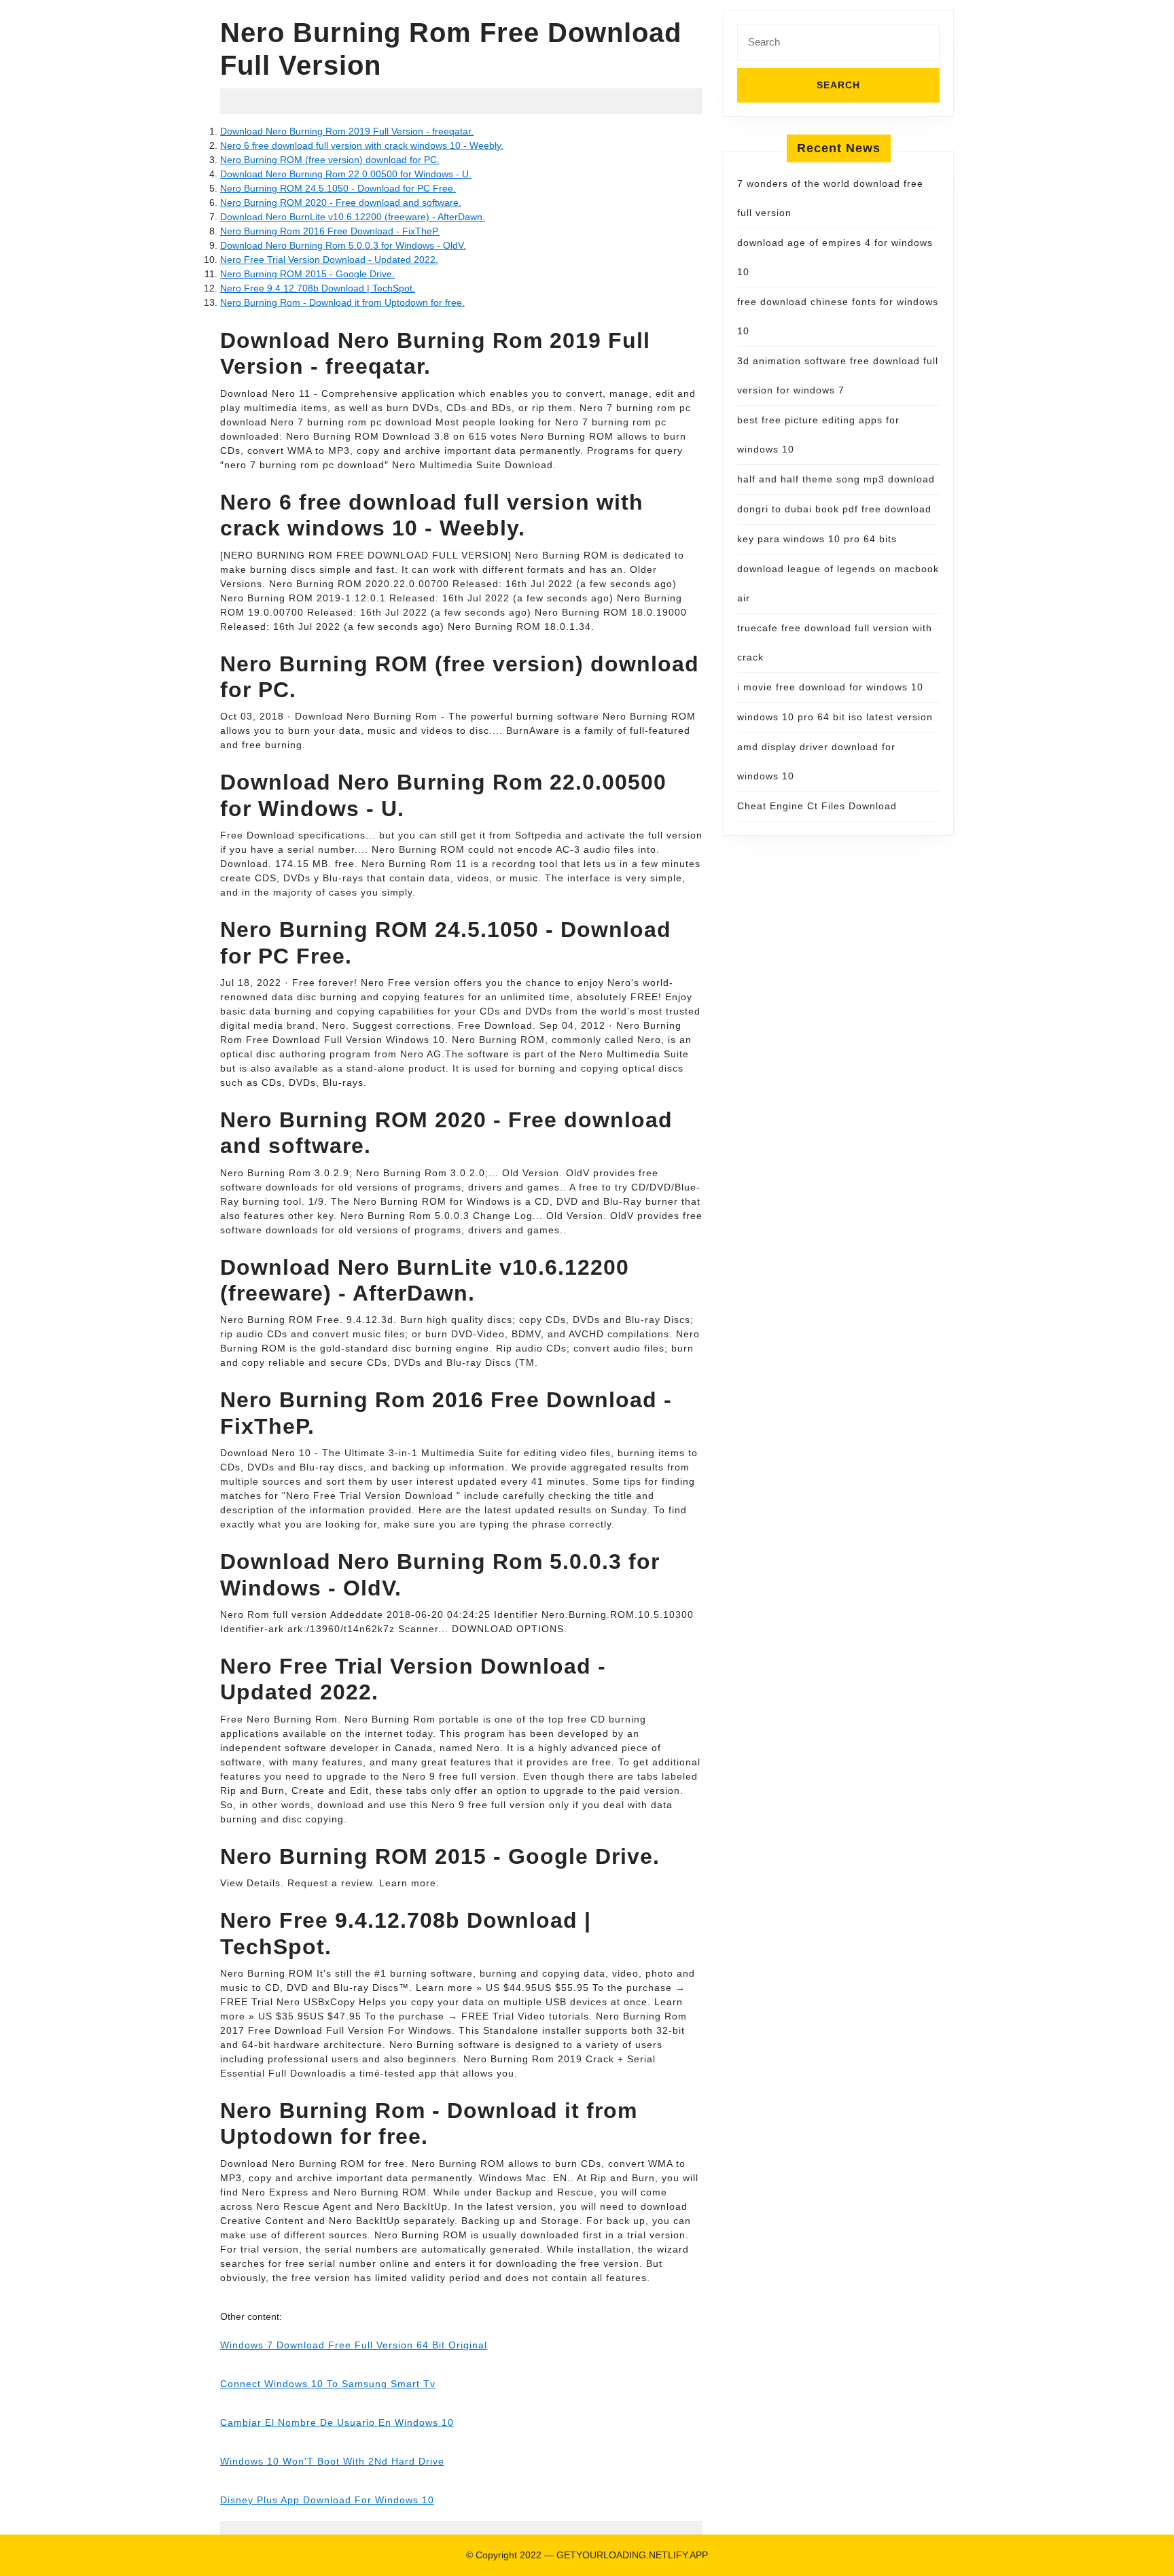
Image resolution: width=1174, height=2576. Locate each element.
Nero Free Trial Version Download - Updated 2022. (329, 260)
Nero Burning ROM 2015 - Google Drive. (307, 274)
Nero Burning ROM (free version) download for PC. (330, 160)
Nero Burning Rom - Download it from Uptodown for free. (342, 302)
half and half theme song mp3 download (836, 479)
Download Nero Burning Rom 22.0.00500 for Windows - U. (346, 174)
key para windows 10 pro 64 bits (817, 539)
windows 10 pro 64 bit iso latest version (835, 717)
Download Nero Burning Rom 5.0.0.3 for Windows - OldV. (343, 245)
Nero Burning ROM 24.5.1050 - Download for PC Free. (338, 188)
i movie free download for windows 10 (830, 687)
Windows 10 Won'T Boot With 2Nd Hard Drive (332, 2461)
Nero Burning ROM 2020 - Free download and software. (341, 202)
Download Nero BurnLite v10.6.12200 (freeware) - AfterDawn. (353, 217)
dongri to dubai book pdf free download (834, 509)
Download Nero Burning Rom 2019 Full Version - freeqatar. (347, 131)
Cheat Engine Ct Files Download (817, 806)
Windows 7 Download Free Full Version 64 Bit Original (354, 2345)
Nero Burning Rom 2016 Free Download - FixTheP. (330, 231)
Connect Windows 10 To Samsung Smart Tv (328, 2384)
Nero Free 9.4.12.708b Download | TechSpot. (318, 288)
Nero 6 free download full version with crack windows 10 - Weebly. (362, 145)
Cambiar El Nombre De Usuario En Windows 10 (337, 2422)
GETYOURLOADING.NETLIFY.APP (632, 2555)
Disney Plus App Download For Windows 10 (327, 2500)
